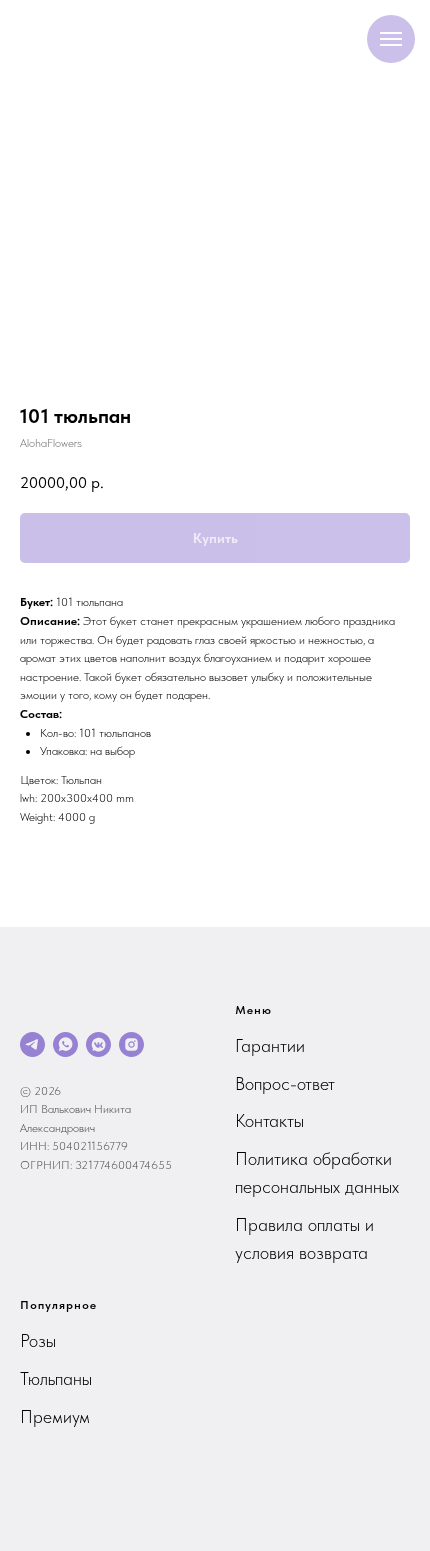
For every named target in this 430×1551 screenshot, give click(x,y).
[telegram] (32, 1044)
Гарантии (270, 1045)
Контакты (269, 1120)
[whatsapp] (65, 1044)
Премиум (55, 1416)
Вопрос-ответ (285, 1083)
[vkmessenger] (98, 1044)
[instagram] (131, 1044)
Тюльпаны (56, 1378)
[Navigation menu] (391, 39)
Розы (38, 1340)
